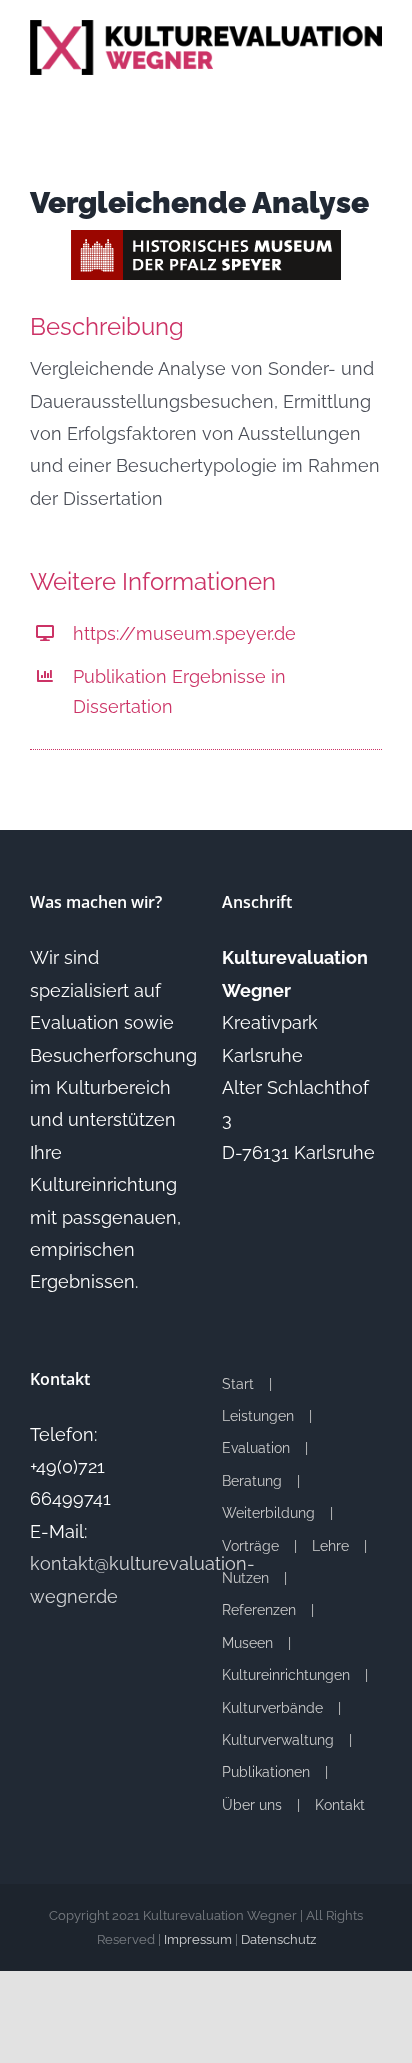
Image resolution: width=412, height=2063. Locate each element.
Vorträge (250, 1546)
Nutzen (245, 1578)
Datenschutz (278, 1939)
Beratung (252, 1481)
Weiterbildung (268, 1513)
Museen (247, 1643)
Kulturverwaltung (278, 1740)
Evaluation (256, 1448)
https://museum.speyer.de (184, 633)
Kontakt (340, 1805)
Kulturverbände (272, 1708)
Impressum (198, 1939)
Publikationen (266, 1772)
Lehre (330, 1546)
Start (238, 1384)
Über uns (252, 1805)
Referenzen (259, 1610)
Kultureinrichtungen (286, 1675)
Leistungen (258, 1416)
